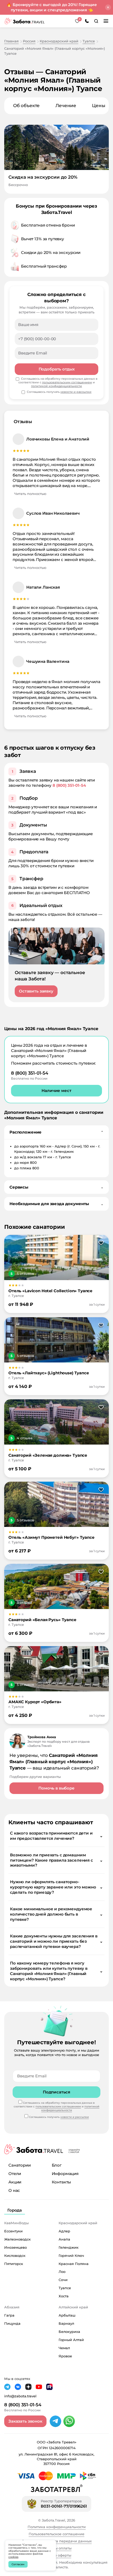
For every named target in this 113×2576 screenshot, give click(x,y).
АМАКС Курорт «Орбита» (35, 1702)
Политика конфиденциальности (57, 2527)
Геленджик (69, 2247)
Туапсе (65, 2288)
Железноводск (17, 2239)
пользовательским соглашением (67, 382)
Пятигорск (14, 2264)
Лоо (62, 2272)
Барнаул (66, 2323)
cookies (13, 2557)
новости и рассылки (76, 392)
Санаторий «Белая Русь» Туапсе (42, 1620)
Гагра (9, 2315)
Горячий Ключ (71, 2256)
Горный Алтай (71, 2340)
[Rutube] (49, 2387)
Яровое (65, 2356)
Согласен (18, 2564)
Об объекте (26, 106)
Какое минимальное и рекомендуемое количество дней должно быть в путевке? (56, 1914)
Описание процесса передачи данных (57, 2541)
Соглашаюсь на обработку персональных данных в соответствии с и (58, 382)
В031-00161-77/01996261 (64, 2506)
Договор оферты (56, 2555)
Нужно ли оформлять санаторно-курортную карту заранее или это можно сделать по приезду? (56, 1887)
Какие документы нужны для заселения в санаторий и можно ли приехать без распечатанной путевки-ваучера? (56, 1941)
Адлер (64, 2231)
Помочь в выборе (56, 1788)
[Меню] (106, 21)
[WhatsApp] (69, 2421)
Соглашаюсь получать (59, 392)
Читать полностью (30, 494)
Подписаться (56, 2092)
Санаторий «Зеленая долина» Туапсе (48, 1455)
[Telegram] (55, 2421)
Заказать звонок (25, 2421)
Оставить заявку (36, 991)
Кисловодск (15, 2256)
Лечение (66, 106)
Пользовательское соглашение (56, 2534)
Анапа (64, 2239)
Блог (57, 2165)
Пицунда (12, 2323)
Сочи (63, 2280)
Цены (99, 106)
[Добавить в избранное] (101, 1243)
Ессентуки (13, 2231)
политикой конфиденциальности (56, 386)
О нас (14, 2190)
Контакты (61, 2182)
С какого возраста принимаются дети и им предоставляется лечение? (56, 1836)
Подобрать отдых (57, 369)
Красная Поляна (74, 2264)
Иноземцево (16, 2247)
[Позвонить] (87, 21)
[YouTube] (39, 2387)
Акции (15, 2182)
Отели (15, 2174)
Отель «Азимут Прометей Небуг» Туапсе (52, 1537)
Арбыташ (67, 2315)
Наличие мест (56, 1091)
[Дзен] (28, 2387)
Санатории (20, 2165)
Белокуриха (69, 2332)
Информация (65, 2174)
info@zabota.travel (20, 2396)
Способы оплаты (57, 2548)
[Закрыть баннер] (108, 7)
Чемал (64, 2348)
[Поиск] (96, 21)
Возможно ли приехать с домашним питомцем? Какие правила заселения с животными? (56, 1860)
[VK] (18, 2387)
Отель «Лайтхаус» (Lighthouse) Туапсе (49, 1373)
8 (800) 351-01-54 (69, 785)
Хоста (64, 2296)
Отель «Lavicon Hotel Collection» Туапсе (50, 1291)
